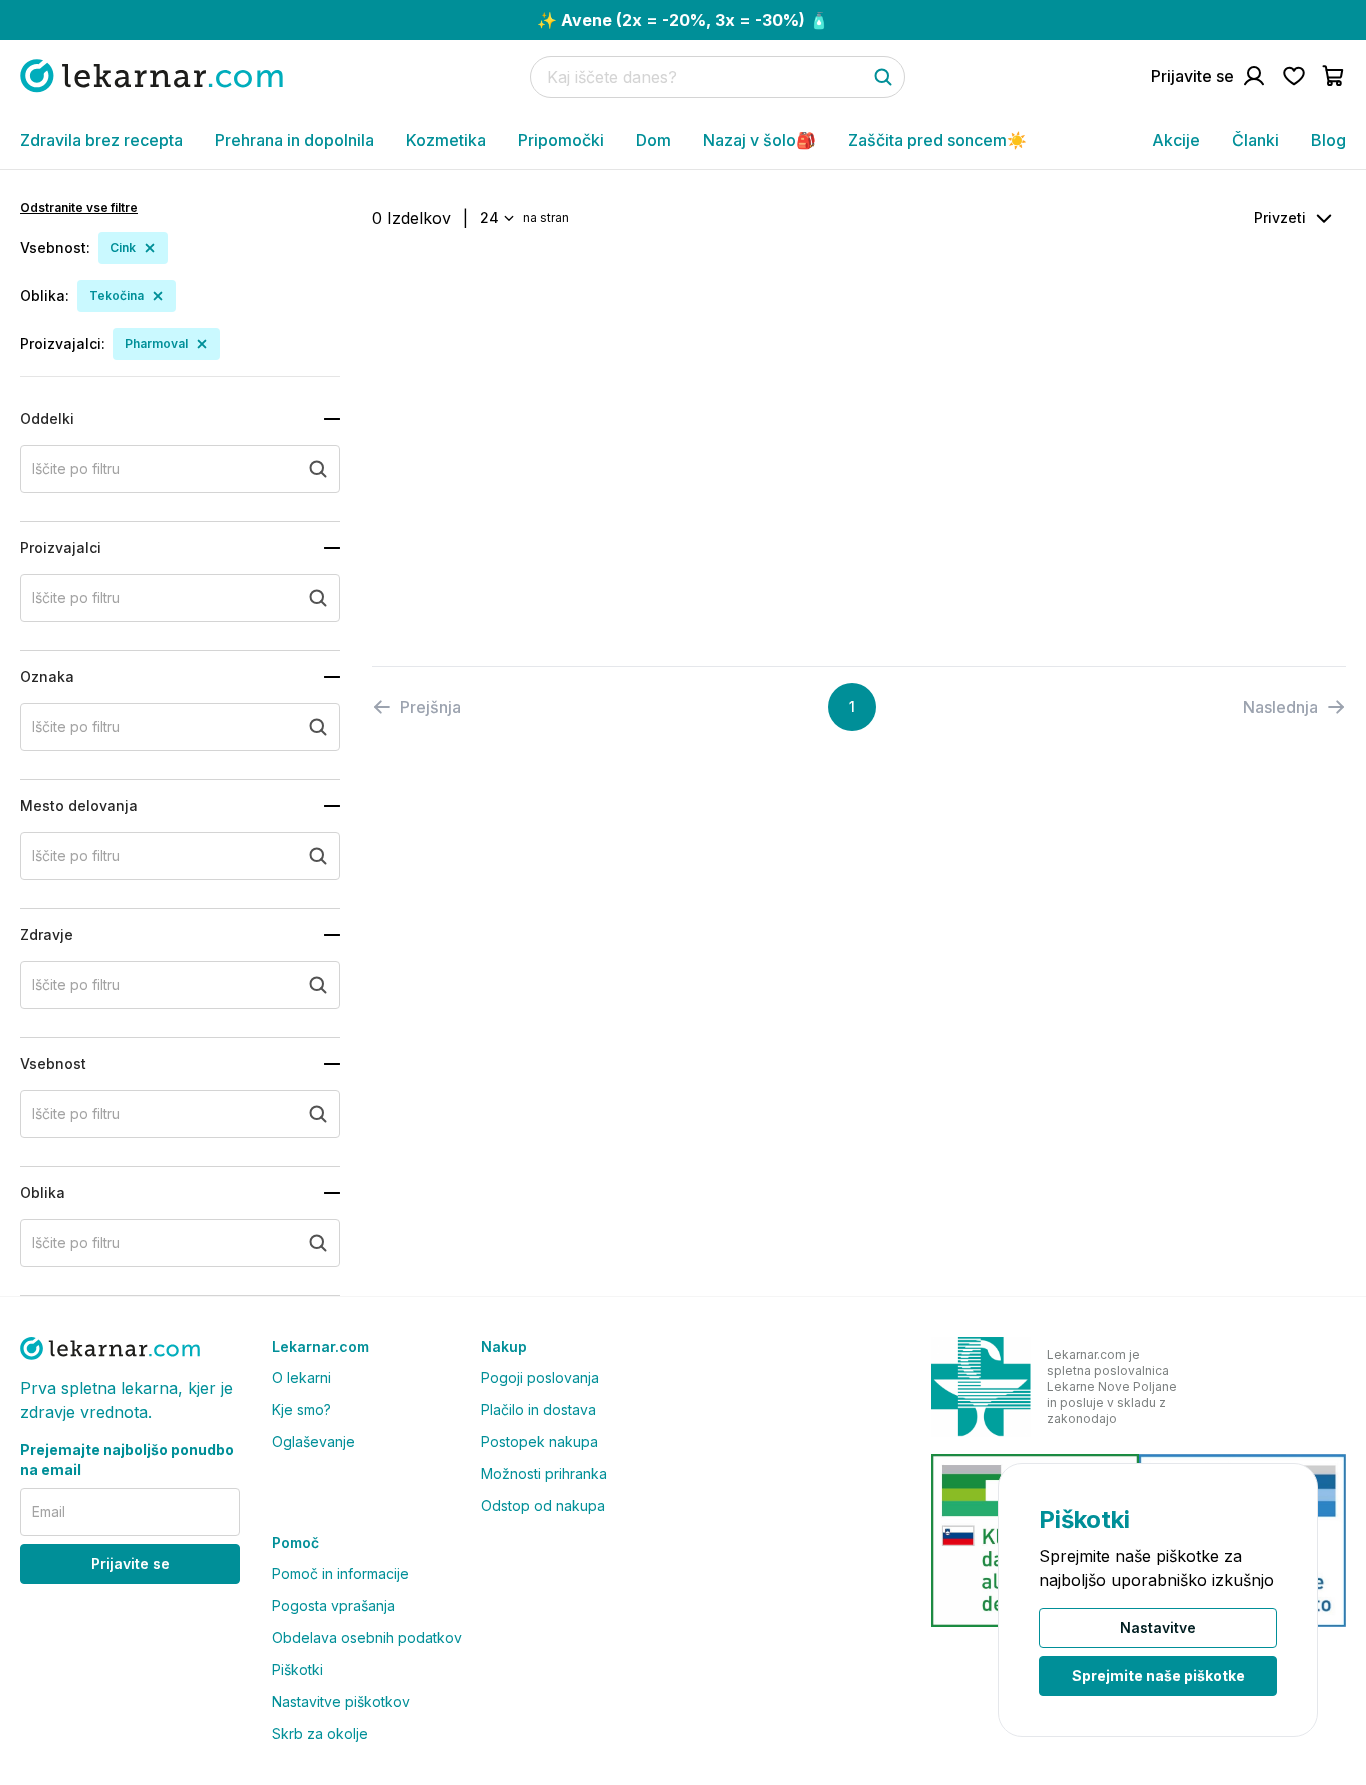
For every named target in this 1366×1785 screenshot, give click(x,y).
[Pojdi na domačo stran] (151, 75)
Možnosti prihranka (544, 1473)
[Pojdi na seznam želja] (1294, 76)
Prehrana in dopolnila (294, 140)
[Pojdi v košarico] (1334, 76)
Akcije (1176, 140)
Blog (1328, 140)
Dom (653, 140)
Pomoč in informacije (340, 1573)
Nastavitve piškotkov (341, 1701)
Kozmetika (446, 140)
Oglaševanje (313, 1441)
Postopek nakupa (539, 1441)
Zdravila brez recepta (101, 140)
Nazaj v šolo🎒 (759, 140)
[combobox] (495, 218)
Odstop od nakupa (543, 1505)
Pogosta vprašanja (333, 1605)
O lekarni (301, 1377)
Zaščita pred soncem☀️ (937, 140)
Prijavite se (130, 1563)
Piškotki (297, 1669)
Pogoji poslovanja (540, 1377)
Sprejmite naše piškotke (1158, 1675)
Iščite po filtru (76, 468)
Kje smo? (301, 1409)
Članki (1255, 140)
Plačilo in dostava (538, 1409)
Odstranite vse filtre (79, 207)
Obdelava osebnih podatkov (367, 1637)
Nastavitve (1158, 1627)
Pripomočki (561, 140)
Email (48, 1511)
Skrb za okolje (320, 1733)
